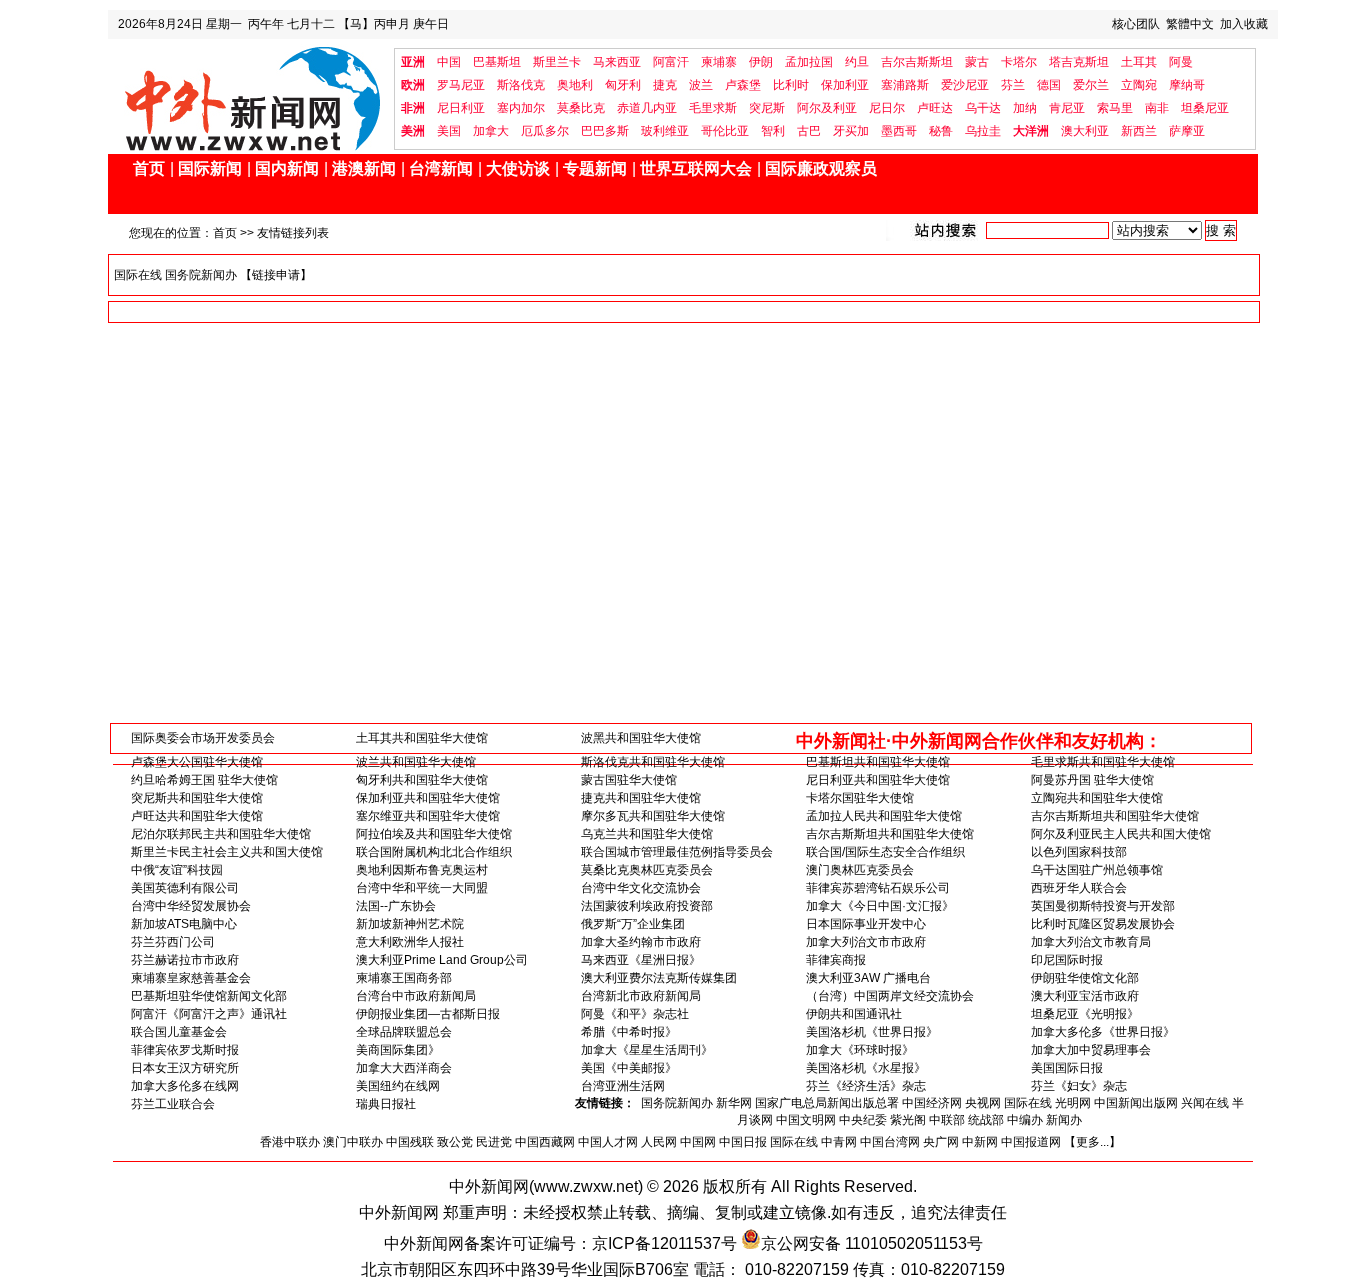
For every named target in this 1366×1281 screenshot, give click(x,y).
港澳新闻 (364, 168)
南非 (1157, 108)
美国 (449, 131)
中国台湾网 (890, 1142)
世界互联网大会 (696, 168)
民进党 (494, 1142)
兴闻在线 (1205, 1103)
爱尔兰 (1091, 85)
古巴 (809, 131)
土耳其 (1139, 62)
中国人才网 (608, 1142)
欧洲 (413, 85)
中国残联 (410, 1142)
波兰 (701, 85)
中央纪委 (863, 1120)
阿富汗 (671, 62)
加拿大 (491, 131)
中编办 (1025, 1120)
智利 (773, 131)
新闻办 (1064, 1120)
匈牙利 (623, 85)
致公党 (455, 1142)
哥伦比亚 (725, 131)
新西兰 (1139, 131)
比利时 (791, 85)
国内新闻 (287, 168)
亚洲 (413, 62)
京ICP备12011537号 (664, 1243)
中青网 (839, 1142)
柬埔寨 (719, 62)
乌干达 (983, 108)
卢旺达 (935, 108)
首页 (149, 168)
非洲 (413, 108)
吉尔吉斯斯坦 (917, 62)
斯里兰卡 (557, 62)
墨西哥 (899, 131)
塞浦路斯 (905, 85)
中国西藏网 (545, 1142)
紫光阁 (908, 1120)
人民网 (659, 1142)
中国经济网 (932, 1103)
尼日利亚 (461, 108)
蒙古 (977, 62)
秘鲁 (941, 131)
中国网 (698, 1142)
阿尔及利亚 (827, 108)
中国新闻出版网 (1136, 1103)
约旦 (857, 62)
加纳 (1025, 108)
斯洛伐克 (521, 85)
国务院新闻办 (201, 275)
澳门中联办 (353, 1142)
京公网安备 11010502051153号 (872, 1243)
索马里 (1115, 108)
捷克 (665, 85)
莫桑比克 (581, 108)
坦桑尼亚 (1205, 108)
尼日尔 (887, 108)
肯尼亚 (1067, 108)
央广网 (941, 1142)
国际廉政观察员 (821, 168)
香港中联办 (290, 1142)
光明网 (1073, 1103)
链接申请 (276, 275)
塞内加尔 (521, 108)
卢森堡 (743, 85)
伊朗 (761, 62)
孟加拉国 (809, 62)
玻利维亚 (665, 131)
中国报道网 (1031, 1142)
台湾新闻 (441, 168)
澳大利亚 (1085, 131)
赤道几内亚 (647, 108)
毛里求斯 (713, 108)
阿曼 (1181, 62)
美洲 (413, 131)
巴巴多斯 (605, 131)
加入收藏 (1244, 24)
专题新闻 (595, 168)
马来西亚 (617, 62)
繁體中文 (1190, 24)
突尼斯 (767, 108)
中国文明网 (806, 1120)
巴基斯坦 (497, 62)
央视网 (983, 1103)
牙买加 (851, 131)
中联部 (947, 1120)
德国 (1049, 85)
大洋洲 (1031, 131)
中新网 (980, 1142)
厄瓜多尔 (545, 131)
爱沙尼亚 (965, 85)
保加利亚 (845, 85)
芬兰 (1013, 85)
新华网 (734, 1103)
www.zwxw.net (586, 1186)
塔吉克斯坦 (1079, 62)
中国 (449, 62)
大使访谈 (518, 168)
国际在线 (138, 275)
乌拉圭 (983, 131)
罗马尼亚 (461, 85)
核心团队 (1136, 24)
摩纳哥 (1187, 85)
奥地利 (575, 85)
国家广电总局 (791, 1103)
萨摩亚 (1187, 131)
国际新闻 (210, 168)
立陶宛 (1139, 85)
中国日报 (743, 1142)
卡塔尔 (1019, 62)
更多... (1092, 1142)
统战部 (986, 1120)
